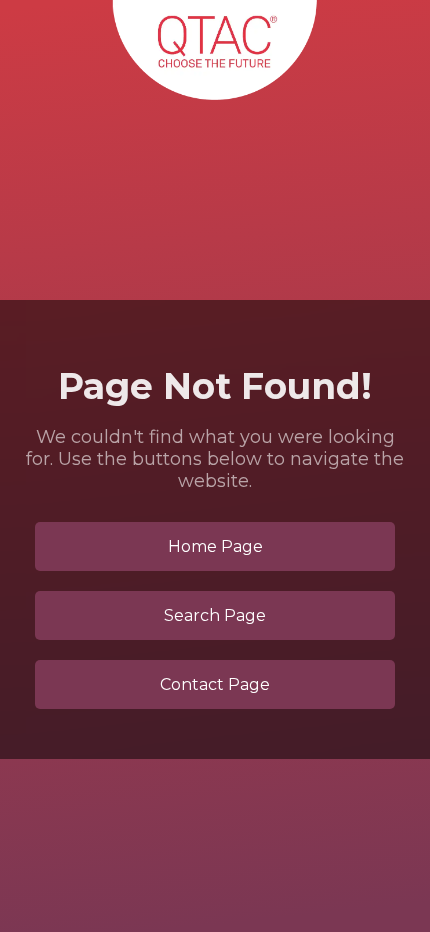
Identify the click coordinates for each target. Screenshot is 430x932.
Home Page (215, 546)
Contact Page (215, 684)
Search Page (215, 615)
